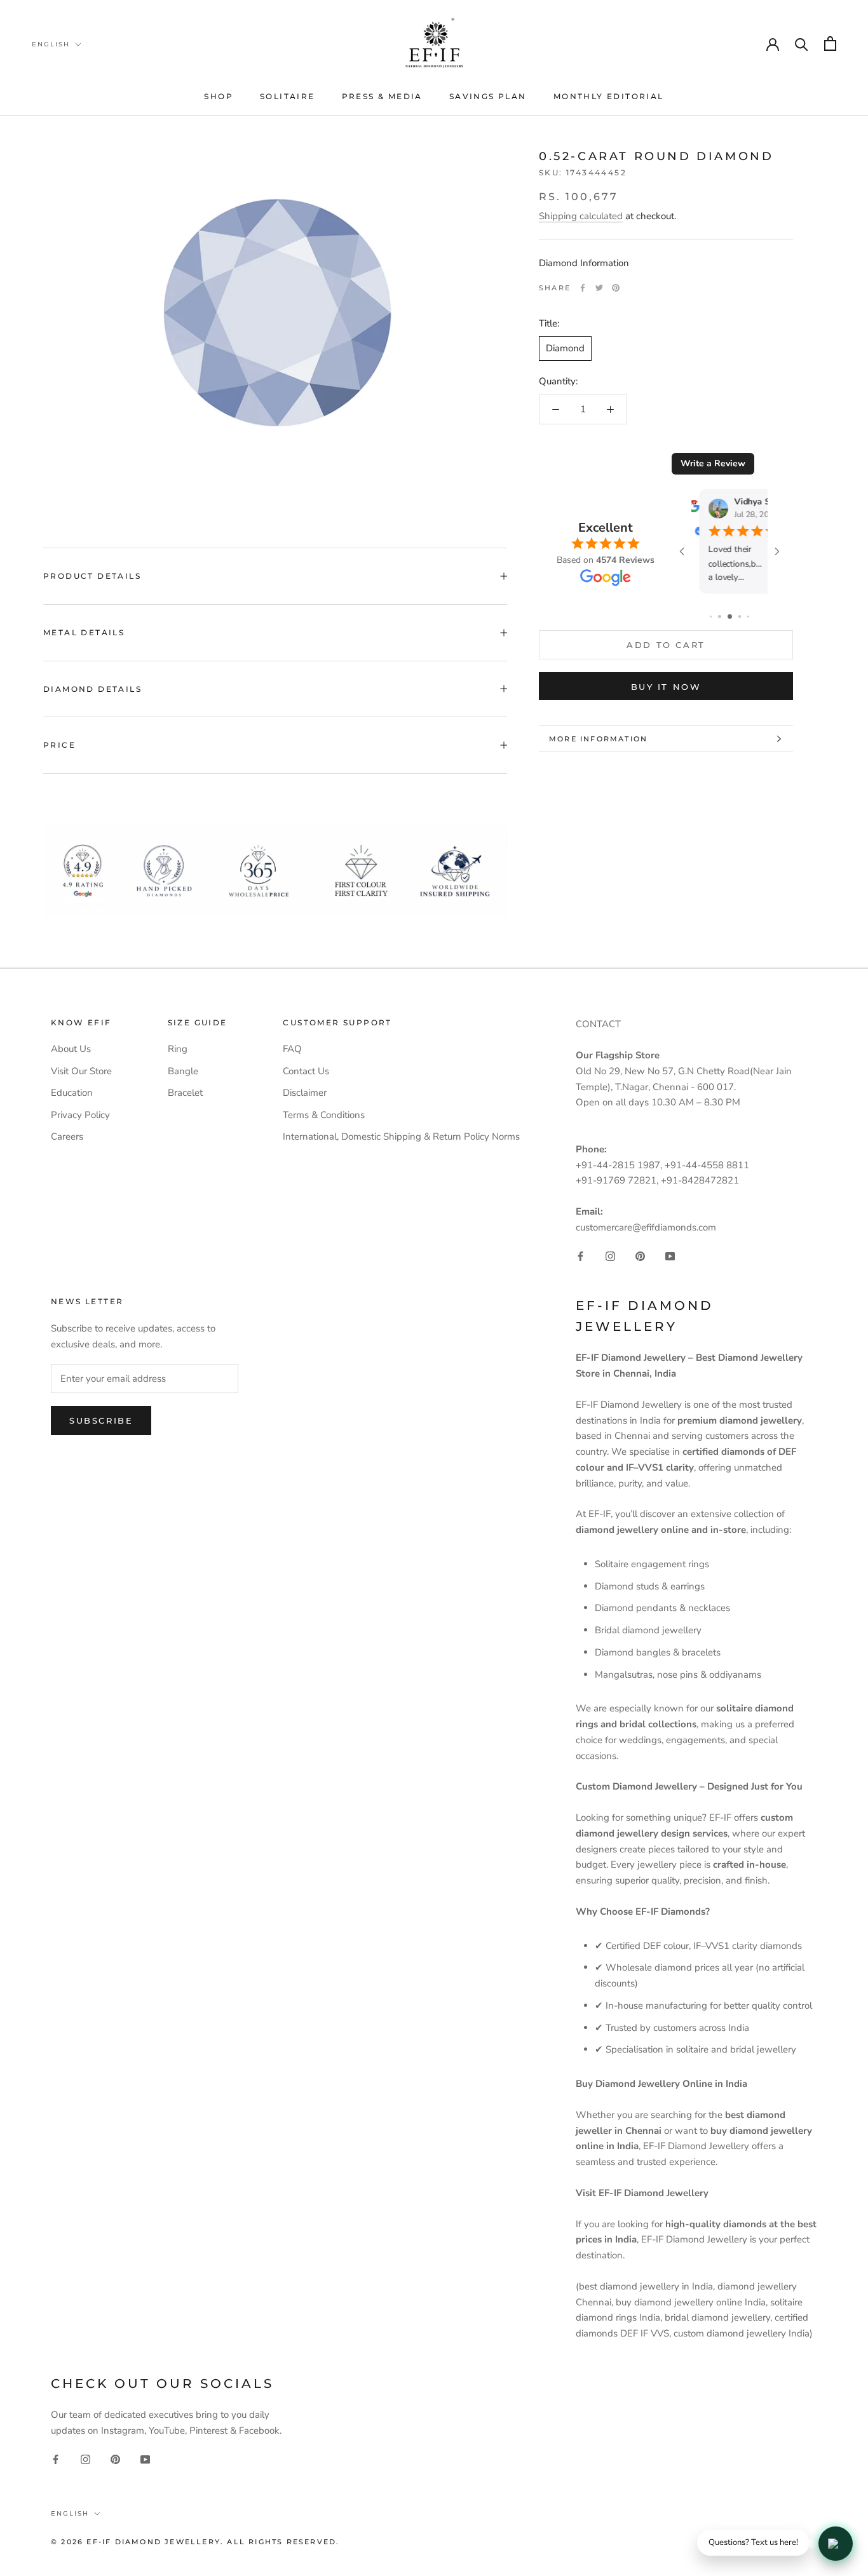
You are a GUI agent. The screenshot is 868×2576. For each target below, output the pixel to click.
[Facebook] (583, 288)
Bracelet (185, 1093)
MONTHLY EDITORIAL (609, 96)
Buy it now (666, 687)
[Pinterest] (616, 288)
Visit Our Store (81, 1071)
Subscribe (101, 1420)
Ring (178, 1049)
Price (59, 745)
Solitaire (288, 96)
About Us (71, 1049)
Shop (219, 96)
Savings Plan (488, 96)
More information (598, 739)
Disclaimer (305, 1093)
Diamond (565, 348)
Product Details (92, 576)
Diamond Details (92, 689)
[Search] (802, 44)
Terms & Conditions (324, 1115)
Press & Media (382, 96)
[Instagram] (610, 1256)
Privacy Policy (80, 1115)
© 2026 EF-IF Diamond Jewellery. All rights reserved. (195, 2542)
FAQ (292, 1049)
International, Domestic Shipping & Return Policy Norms (401, 1136)
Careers (67, 1136)
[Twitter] (599, 288)
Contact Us (306, 1071)
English (51, 44)
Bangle (183, 1071)
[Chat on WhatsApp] (836, 2544)
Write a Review (713, 463)
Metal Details (84, 632)
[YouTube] (670, 1256)
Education (72, 1093)
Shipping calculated (581, 216)
